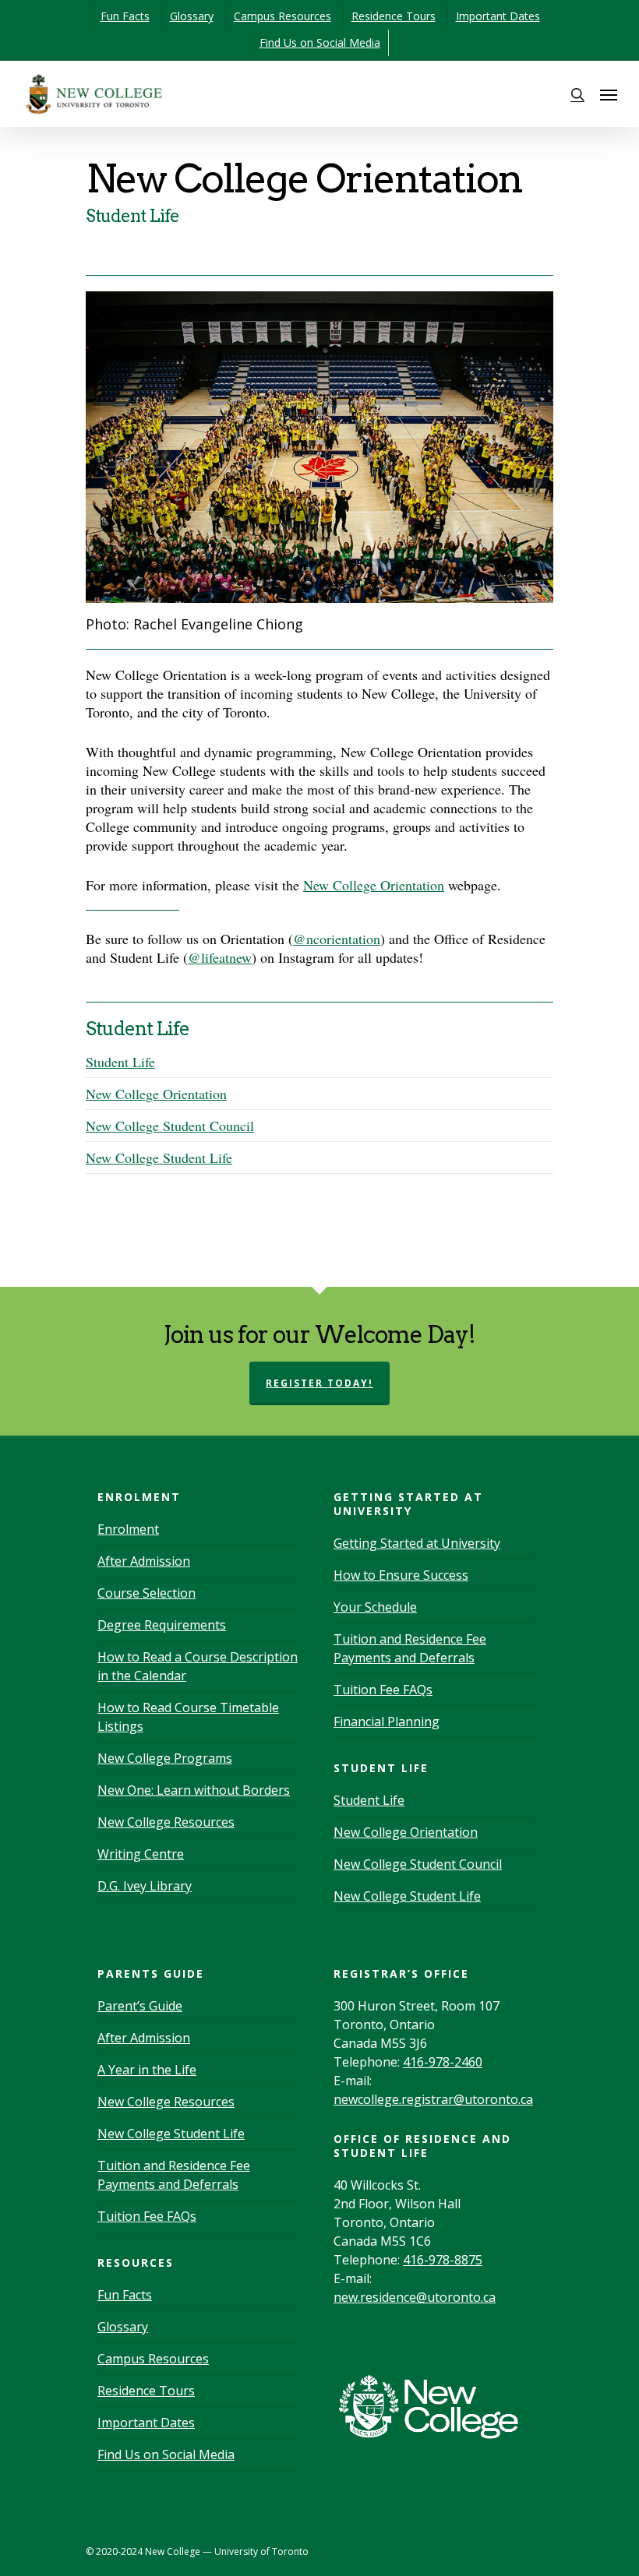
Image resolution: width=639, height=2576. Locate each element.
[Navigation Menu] (609, 94)
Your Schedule (375, 1607)
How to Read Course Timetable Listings (188, 1717)
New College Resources (166, 1822)
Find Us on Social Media (320, 42)
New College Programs (165, 1758)
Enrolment (128, 1529)
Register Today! (319, 1383)
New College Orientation (374, 885)
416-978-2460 (443, 2062)
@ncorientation (337, 939)
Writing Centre (141, 1854)
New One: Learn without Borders (194, 1790)
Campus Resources (282, 16)
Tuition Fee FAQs (383, 1690)
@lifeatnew (220, 957)
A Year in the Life (147, 2070)
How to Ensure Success (401, 1575)
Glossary (192, 16)
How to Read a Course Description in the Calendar (198, 1666)
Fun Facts (125, 16)
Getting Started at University (417, 1543)
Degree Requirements (162, 1625)
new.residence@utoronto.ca (415, 2297)
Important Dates (498, 16)
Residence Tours (394, 16)
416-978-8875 (443, 2260)
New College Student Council (170, 1126)
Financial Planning (387, 1721)
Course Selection (147, 1593)
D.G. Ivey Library (145, 1886)
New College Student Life (159, 1158)
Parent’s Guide (140, 2006)
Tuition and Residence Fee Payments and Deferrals (410, 1648)
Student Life (120, 1062)
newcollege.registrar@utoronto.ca (433, 2099)
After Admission (144, 1561)
